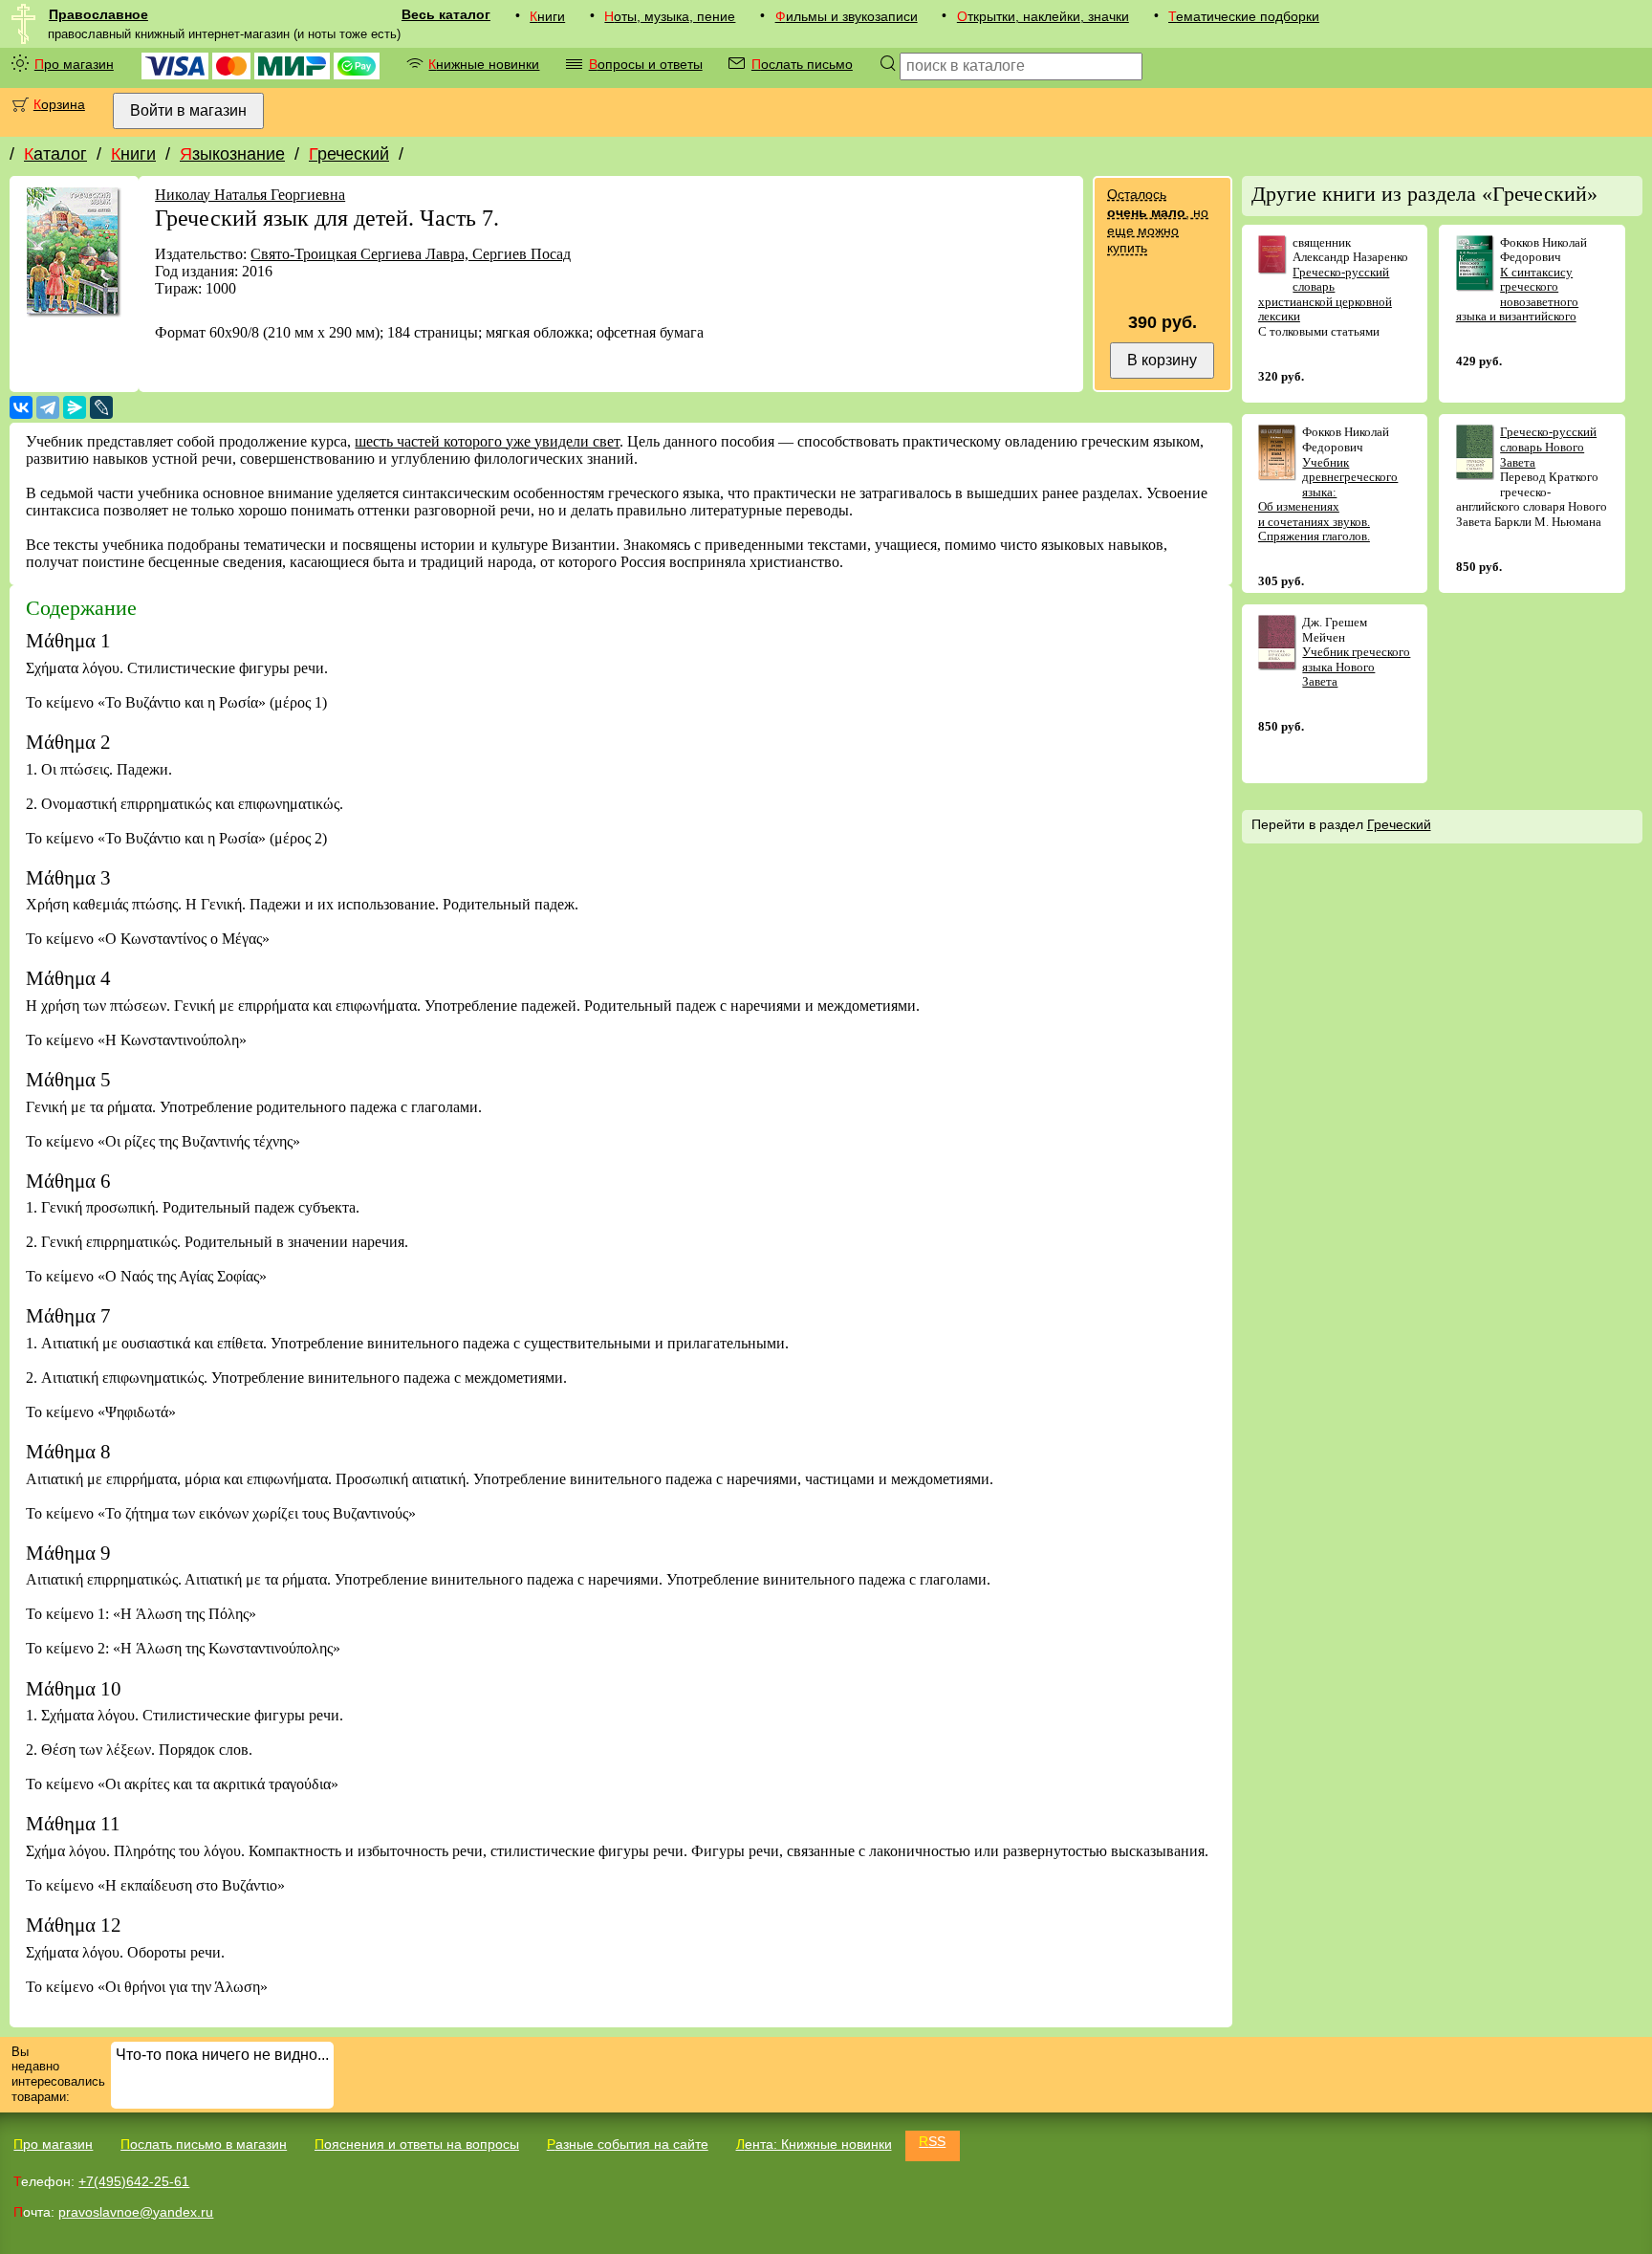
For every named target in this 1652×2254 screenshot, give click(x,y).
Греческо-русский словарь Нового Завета (1548, 447)
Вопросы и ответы (646, 64)
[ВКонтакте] (21, 407)
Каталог (55, 154)
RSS (932, 2141)
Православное (98, 14)
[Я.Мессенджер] (75, 407)
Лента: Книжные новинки (814, 2144)
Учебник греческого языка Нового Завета (1356, 667)
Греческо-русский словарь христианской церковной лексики (1325, 295)
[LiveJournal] (101, 407)
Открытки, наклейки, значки (1043, 16)
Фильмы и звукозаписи (847, 16)
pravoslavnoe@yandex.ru (136, 2212)
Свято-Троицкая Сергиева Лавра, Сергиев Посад (411, 254)
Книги (547, 16)
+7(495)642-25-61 (134, 2181)
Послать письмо (802, 64)
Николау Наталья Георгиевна (250, 195)
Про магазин (74, 64)
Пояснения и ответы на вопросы (417, 2144)
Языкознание (232, 154)
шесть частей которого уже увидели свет (487, 441)
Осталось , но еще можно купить (1158, 221)
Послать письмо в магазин (204, 2144)
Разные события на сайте (628, 2144)
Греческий (349, 154)
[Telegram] (48, 407)
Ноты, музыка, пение (670, 16)
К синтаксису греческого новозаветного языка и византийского (1518, 295)
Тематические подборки (1244, 16)
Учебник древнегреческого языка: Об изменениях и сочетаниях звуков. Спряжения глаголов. (1328, 500)
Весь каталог (446, 14)
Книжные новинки (484, 64)
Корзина (59, 104)
